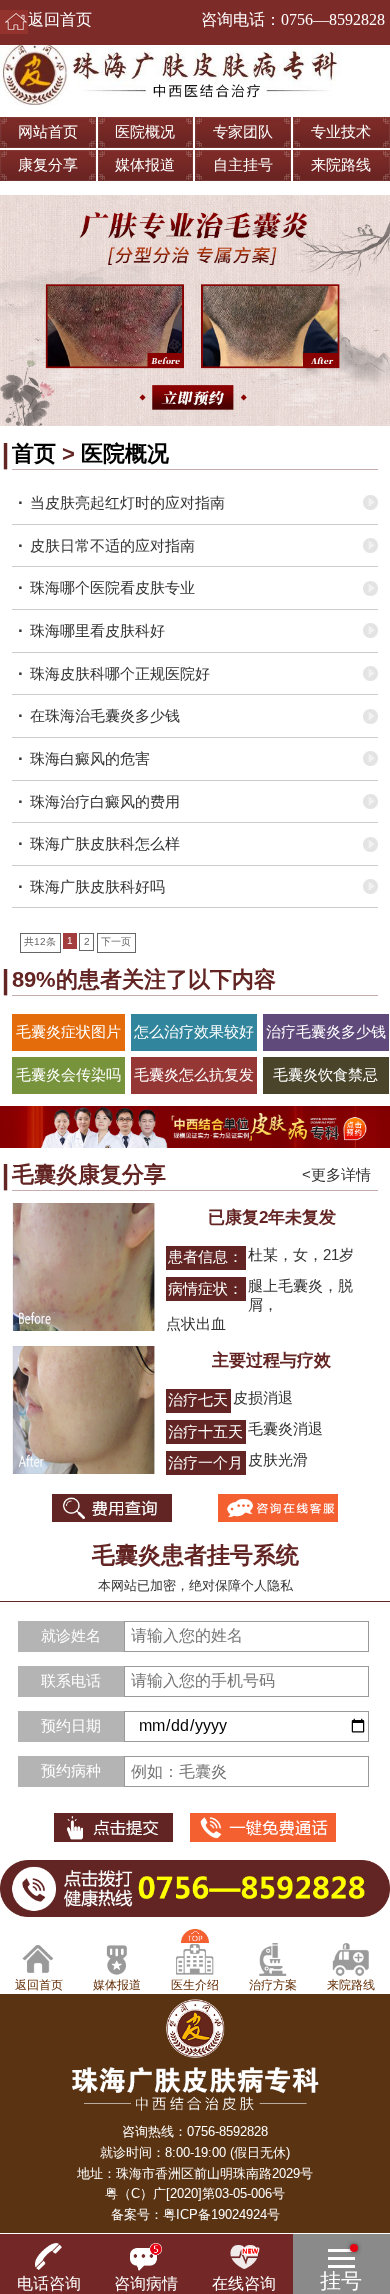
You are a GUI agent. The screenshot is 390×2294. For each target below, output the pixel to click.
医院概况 (145, 132)
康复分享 (48, 165)
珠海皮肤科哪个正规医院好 (120, 674)
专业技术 (341, 132)
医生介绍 (195, 1985)
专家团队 (243, 132)
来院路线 (341, 165)
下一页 (116, 941)
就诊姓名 (71, 1636)
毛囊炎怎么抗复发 (194, 1075)
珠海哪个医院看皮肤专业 (112, 588)
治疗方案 (273, 1985)
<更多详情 (336, 1175)
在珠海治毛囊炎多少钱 (105, 716)
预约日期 (71, 1726)
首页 (34, 453)
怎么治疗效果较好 (194, 1032)
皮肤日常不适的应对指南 (112, 546)
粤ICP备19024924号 (221, 2214)
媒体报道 (145, 165)
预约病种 (71, 1771)
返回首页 (60, 19)
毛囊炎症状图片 (68, 1032)
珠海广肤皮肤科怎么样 (105, 844)
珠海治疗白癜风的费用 (105, 802)
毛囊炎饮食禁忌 (325, 1075)
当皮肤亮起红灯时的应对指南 (127, 503)
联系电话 (71, 1681)
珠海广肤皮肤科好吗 (97, 887)
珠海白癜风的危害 (90, 759)
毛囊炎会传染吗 (68, 1075)
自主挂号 (243, 165)
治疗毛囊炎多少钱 (326, 1032)
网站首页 (48, 132)
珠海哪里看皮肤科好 (97, 631)
